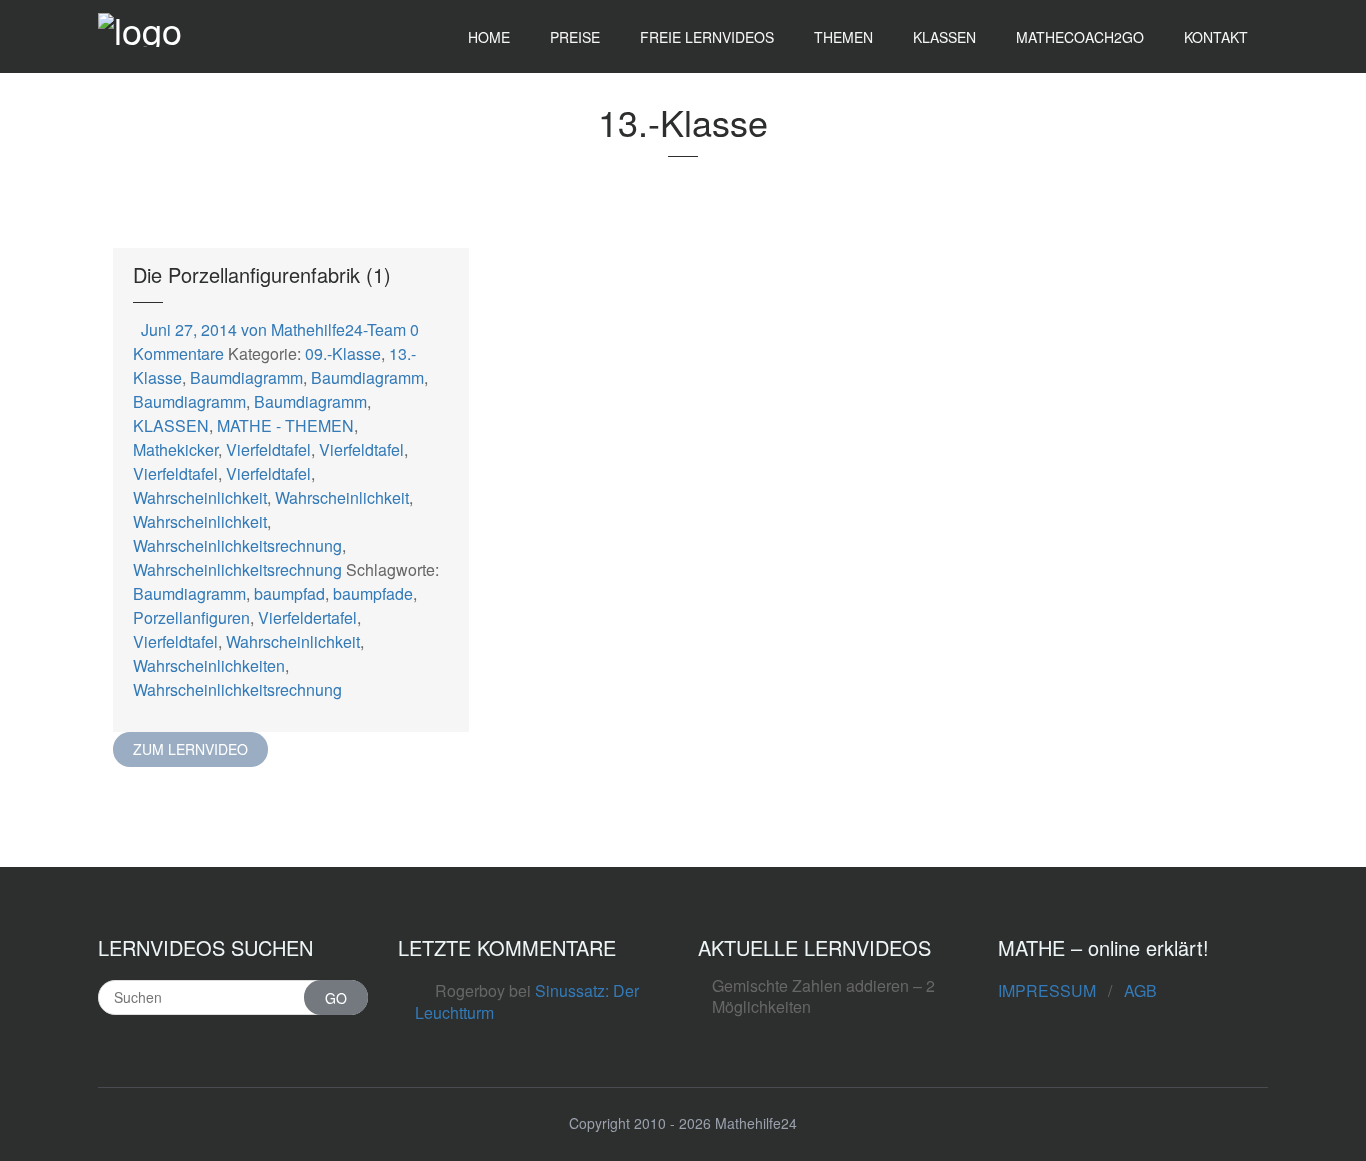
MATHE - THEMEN (285, 425)
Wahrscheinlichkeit (200, 497)
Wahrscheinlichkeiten (209, 665)
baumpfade (373, 593)
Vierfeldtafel (268, 449)
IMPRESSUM (1047, 990)
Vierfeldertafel (307, 617)
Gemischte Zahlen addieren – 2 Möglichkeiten (823, 996)
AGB (1140, 990)
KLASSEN (171, 425)
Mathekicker (175, 449)
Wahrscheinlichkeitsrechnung (237, 545)
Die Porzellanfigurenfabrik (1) (262, 274)
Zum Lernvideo (190, 749)
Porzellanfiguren (191, 617)
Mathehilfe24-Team (338, 329)
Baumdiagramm (246, 377)
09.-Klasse (343, 353)
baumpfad (289, 593)
